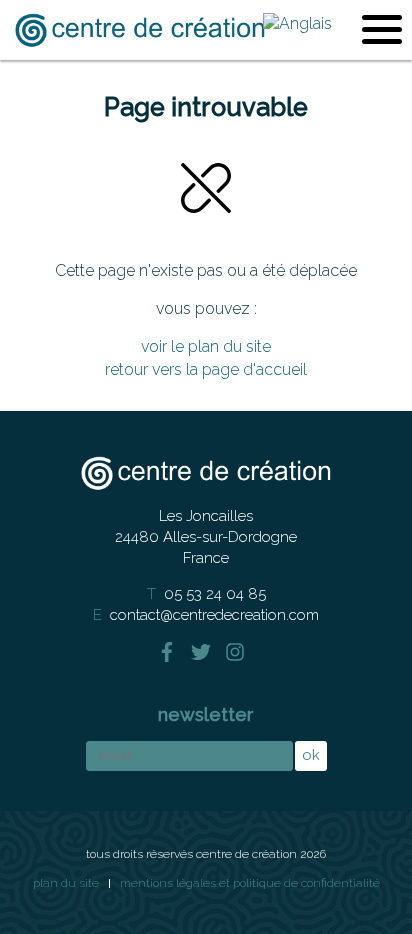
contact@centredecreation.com (214, 615)
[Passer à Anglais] (297, 22)
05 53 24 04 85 (215, 594)
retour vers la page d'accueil (206, 369)
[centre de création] (140, 30)
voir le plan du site (206, 346)
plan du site (66, 883)
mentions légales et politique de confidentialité (250, 883)
